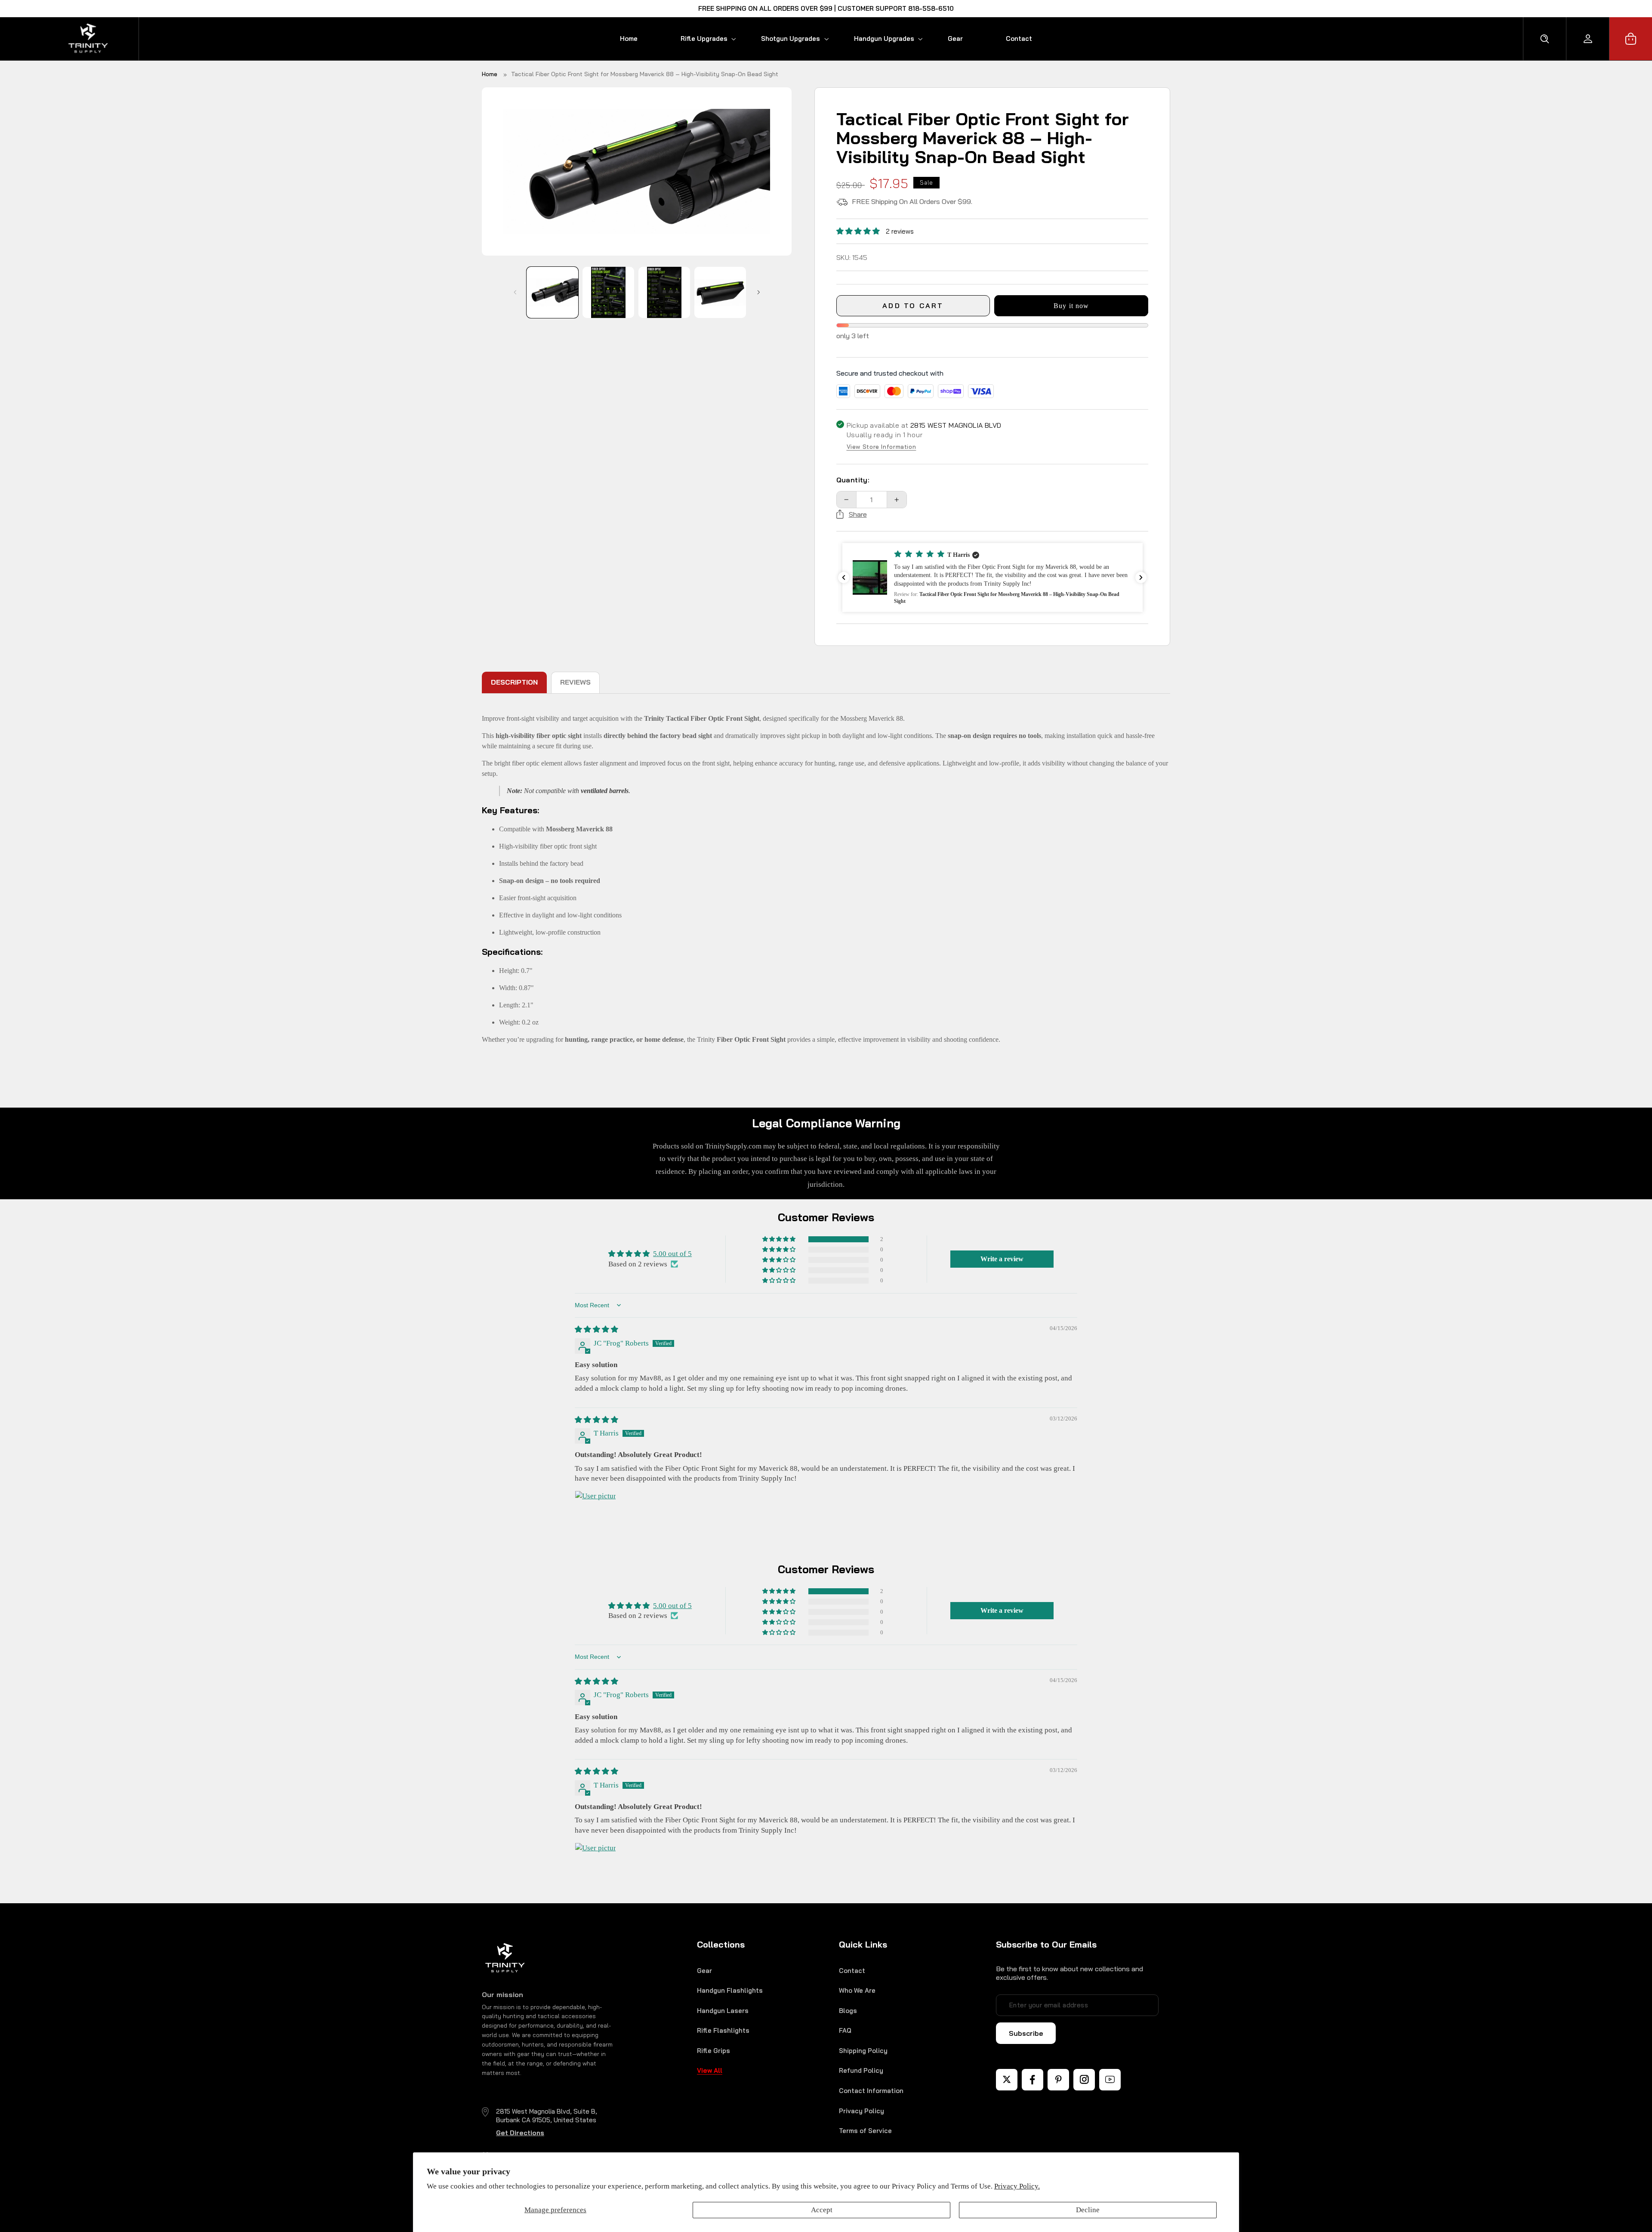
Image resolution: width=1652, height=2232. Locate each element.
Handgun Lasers (723, 2011)
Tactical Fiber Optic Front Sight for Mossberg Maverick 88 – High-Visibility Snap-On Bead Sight (645, 74)
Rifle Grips (714, 2051)
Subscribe (1026, 2033)
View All (710, 2070)
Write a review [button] (1002, 1259)
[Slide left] (515, 292)
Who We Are (857, 1990)
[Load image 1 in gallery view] (552, 292)
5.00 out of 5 (672, 1254)
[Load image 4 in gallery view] (720, 292)
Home (490, 74)
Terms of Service (865, 2131)
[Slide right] (758, 292)
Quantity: (853, 480)
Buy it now (1071, 306)
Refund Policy (861, 2070)
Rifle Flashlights (723, 2030)
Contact (852, 1971)
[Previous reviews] (844, 577)
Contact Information (871, 2091)
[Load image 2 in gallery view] (608, 292)
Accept (822, 2210)
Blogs (848, 2011)
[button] (699, 39)
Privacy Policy (861, 2111)
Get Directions (520, 2133)
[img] (596, 1329)
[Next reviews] (1141, 577)
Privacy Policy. (1017, 2186)
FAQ (845, 2030)
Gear (704, 1971)
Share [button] (858, 514)
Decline (1088, 2210)
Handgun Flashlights (730, 1990)
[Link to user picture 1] (595, 1511)
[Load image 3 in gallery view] (664, 292)
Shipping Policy (863, 2051)
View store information (881, 447)
